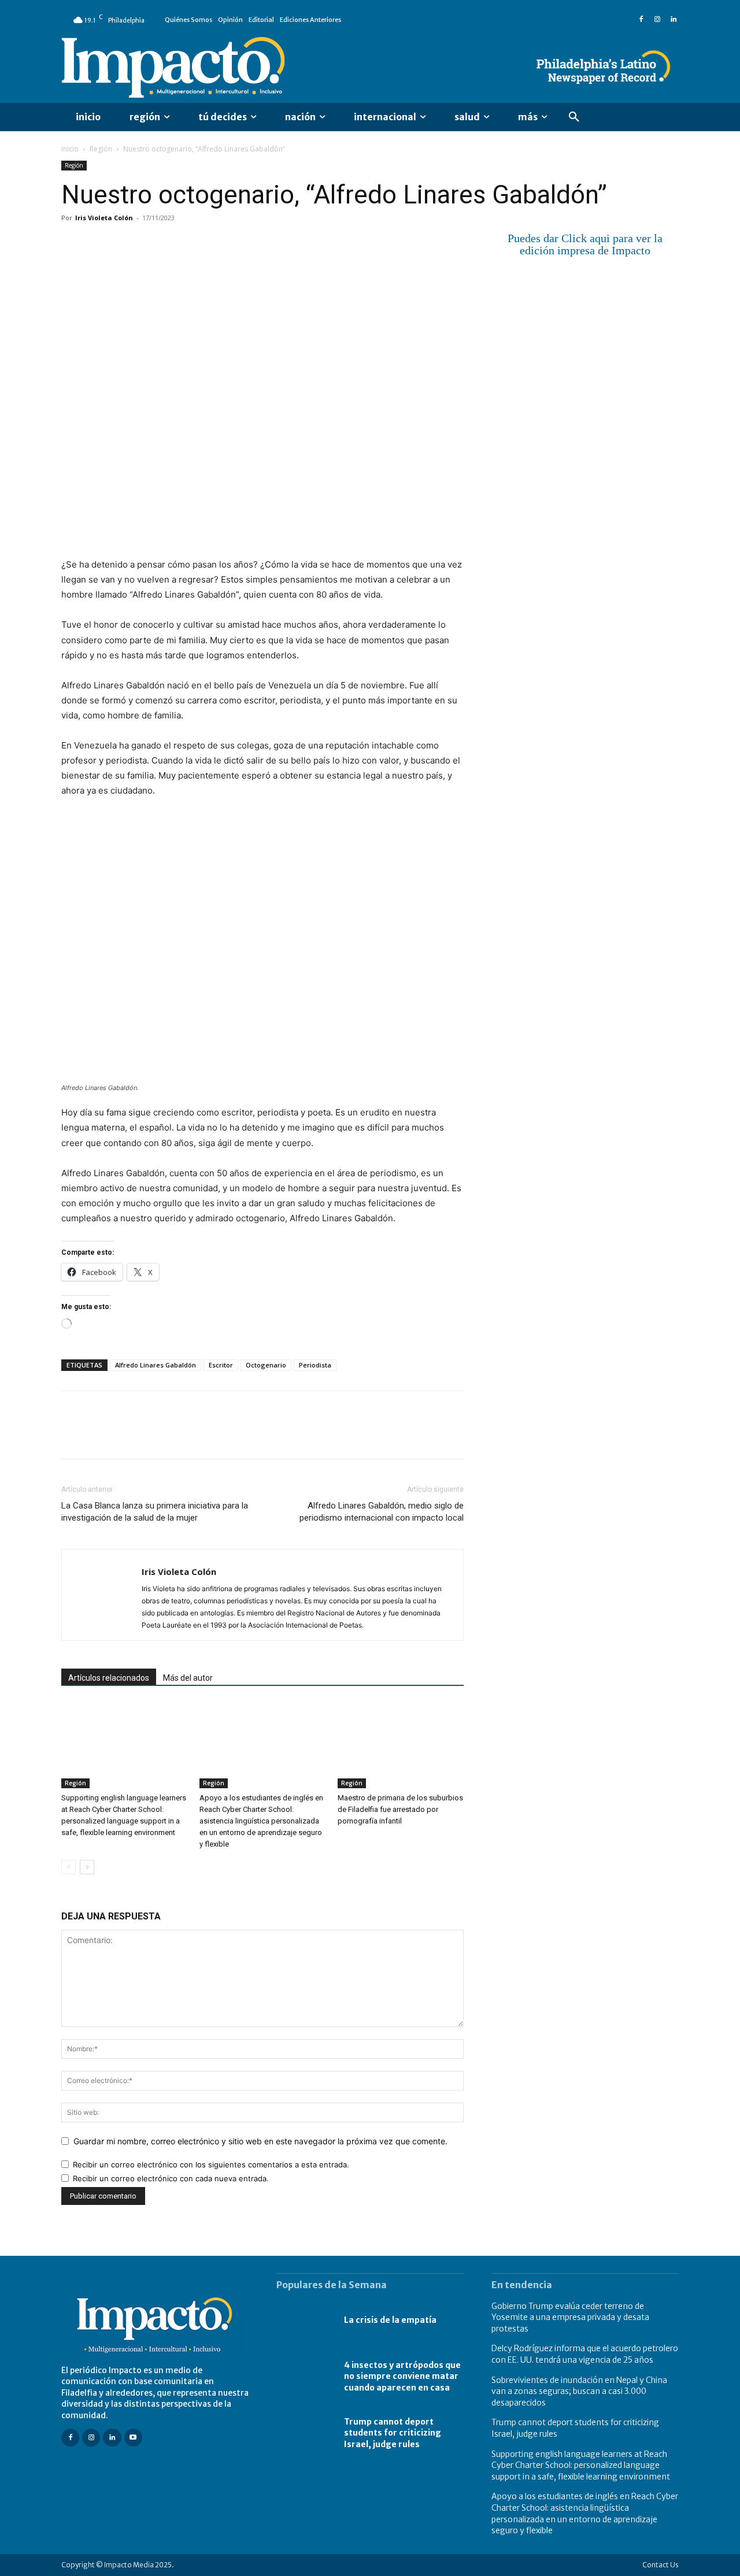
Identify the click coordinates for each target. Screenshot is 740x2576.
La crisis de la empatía (390, 2320)
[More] (206, 244)
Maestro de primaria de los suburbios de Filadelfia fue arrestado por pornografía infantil (400, 1809)
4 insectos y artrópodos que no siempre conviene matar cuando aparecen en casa (402, 2376)
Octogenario (266, 1365)
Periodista (315, 1365)
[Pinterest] (126, 244)
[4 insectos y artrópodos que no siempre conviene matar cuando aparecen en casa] (304, 2377)
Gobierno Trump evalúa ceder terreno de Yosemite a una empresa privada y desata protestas (570, 2317)
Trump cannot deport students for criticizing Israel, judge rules (393, 2433)
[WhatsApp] (153, 244)
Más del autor (188, 1678)
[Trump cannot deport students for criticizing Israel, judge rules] (304, 2433)
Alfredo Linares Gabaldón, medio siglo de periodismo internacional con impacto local (382, 1512)
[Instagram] (657, 20)
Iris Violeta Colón (104, 218)
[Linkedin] (674, 20)
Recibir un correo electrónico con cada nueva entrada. (171, 2178)
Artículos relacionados (109, 1678)
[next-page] (87, 1867)
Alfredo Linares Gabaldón (156, 1365)
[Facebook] (641, 20)
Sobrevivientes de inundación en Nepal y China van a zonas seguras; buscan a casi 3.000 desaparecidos (579, 2391)
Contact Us (661, 2565)
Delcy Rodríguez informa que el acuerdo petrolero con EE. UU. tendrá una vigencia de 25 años (585, 2354)
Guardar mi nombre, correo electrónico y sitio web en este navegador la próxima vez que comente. (260, 2141)
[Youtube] (133, 2438)
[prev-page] (69, 1867)
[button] (574, 117)
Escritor (221, 1365)
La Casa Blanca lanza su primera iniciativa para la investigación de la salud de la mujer (155, 1512)
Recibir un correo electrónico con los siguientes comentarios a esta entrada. (211, 2164)
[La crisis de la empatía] (304, 2321)
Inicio (70, 149)
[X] (99, 244)
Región (101, 149)
